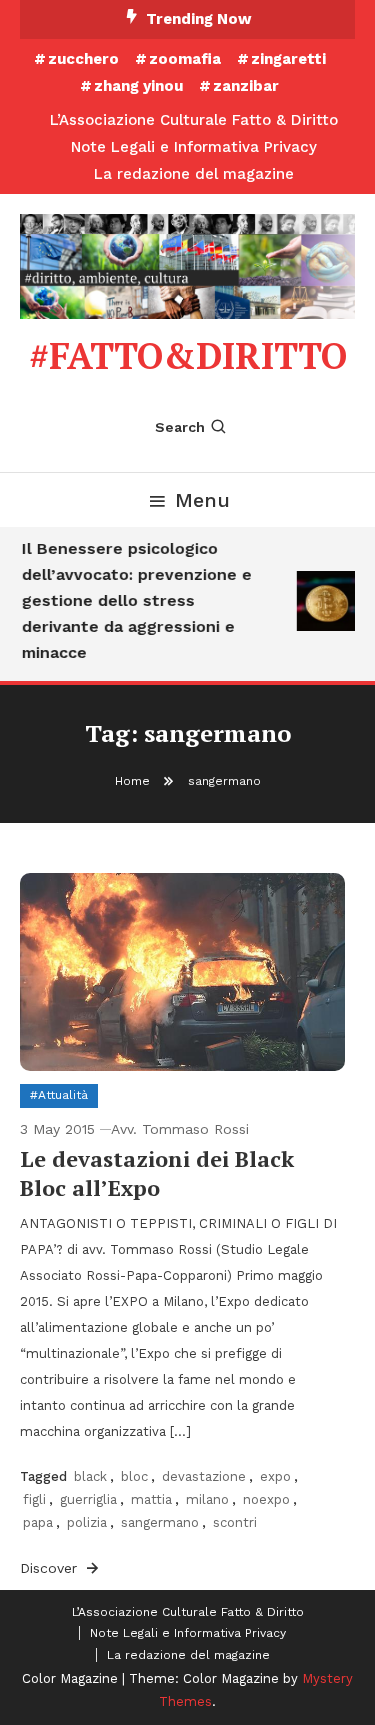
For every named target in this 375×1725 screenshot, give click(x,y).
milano (207, 1499)
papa (38, 1522)
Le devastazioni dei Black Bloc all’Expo (157, 1173)
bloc (134, 1476)
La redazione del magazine (194, 174)
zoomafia (185, 59)
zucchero (83, 59)
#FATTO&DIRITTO (188, 355)
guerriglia (88, 1499)
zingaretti (288, 59)
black (90, 1476)
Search (180, 427)
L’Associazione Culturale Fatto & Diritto (194, 120)
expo (275, 1476)
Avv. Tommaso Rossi (180, 1129)
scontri (235, 1522)
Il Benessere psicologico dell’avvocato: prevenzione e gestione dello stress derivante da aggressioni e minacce (135, 600)
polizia (87, 1522)
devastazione (204, 1476)
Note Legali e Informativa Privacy (194, 147)
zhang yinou (138, 86)
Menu (202, 500)
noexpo (266, 1499)
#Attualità (59, 1095)
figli (34, 1499)
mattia (151, 1499)
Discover (51, 1568)
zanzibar (246, 86)
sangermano (160, 1522)
